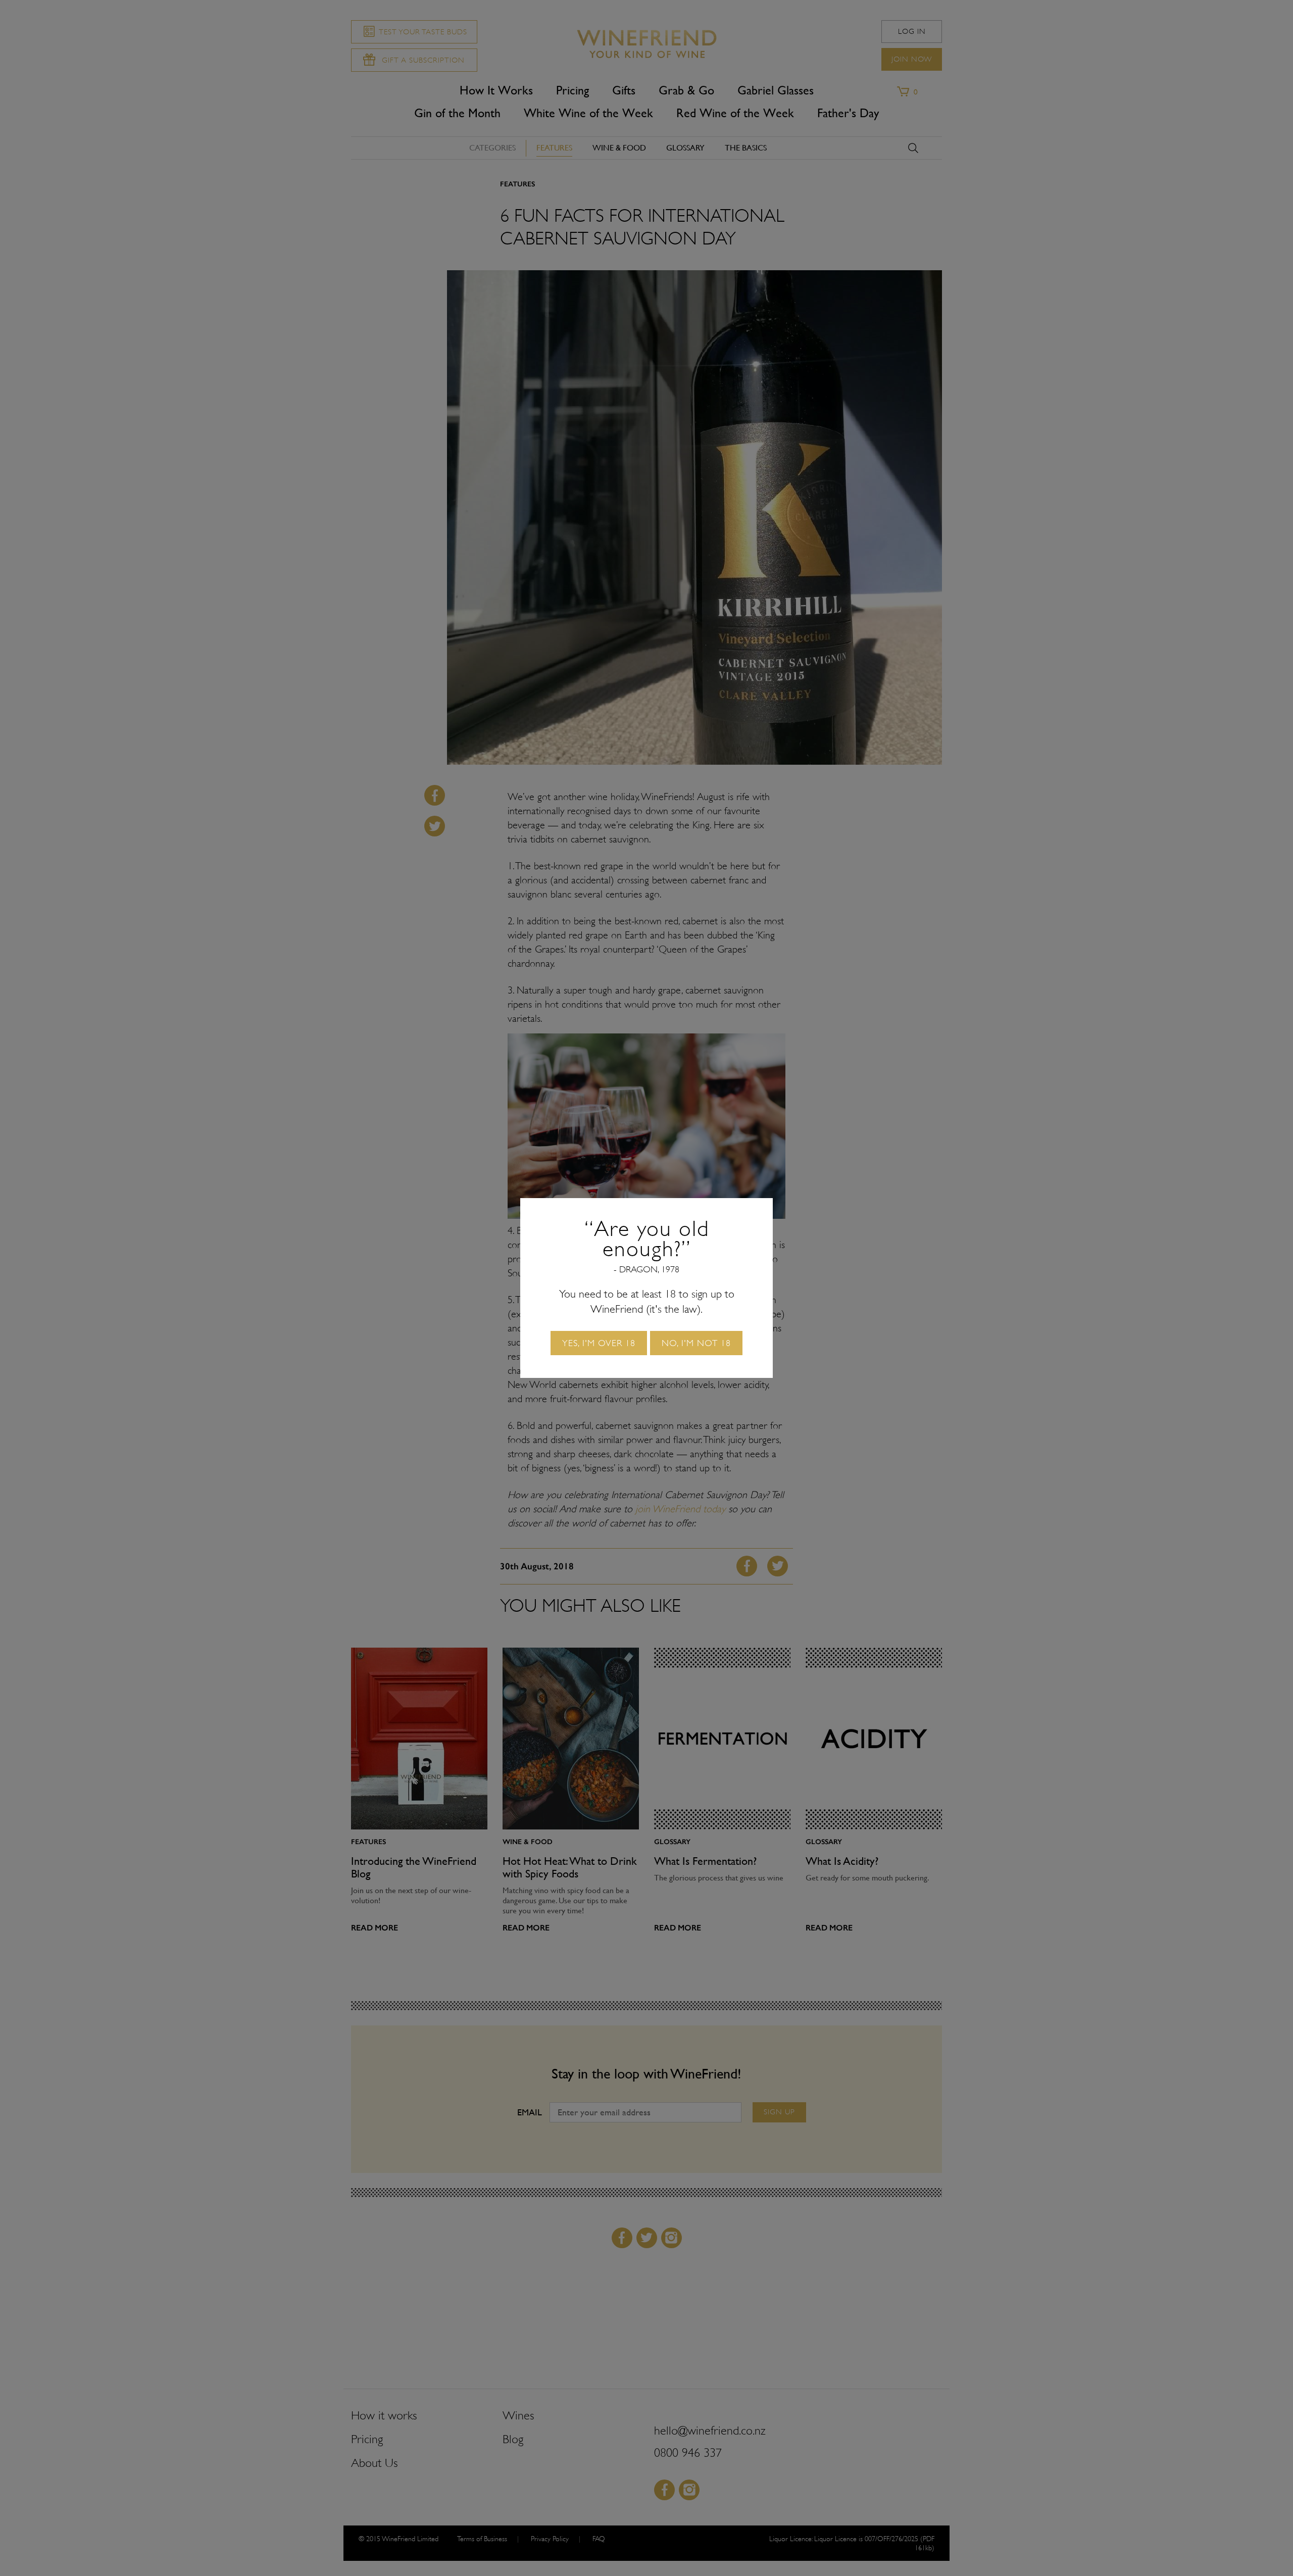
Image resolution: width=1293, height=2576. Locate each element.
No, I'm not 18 (696, 1343)
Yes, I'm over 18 (599, 1343)
